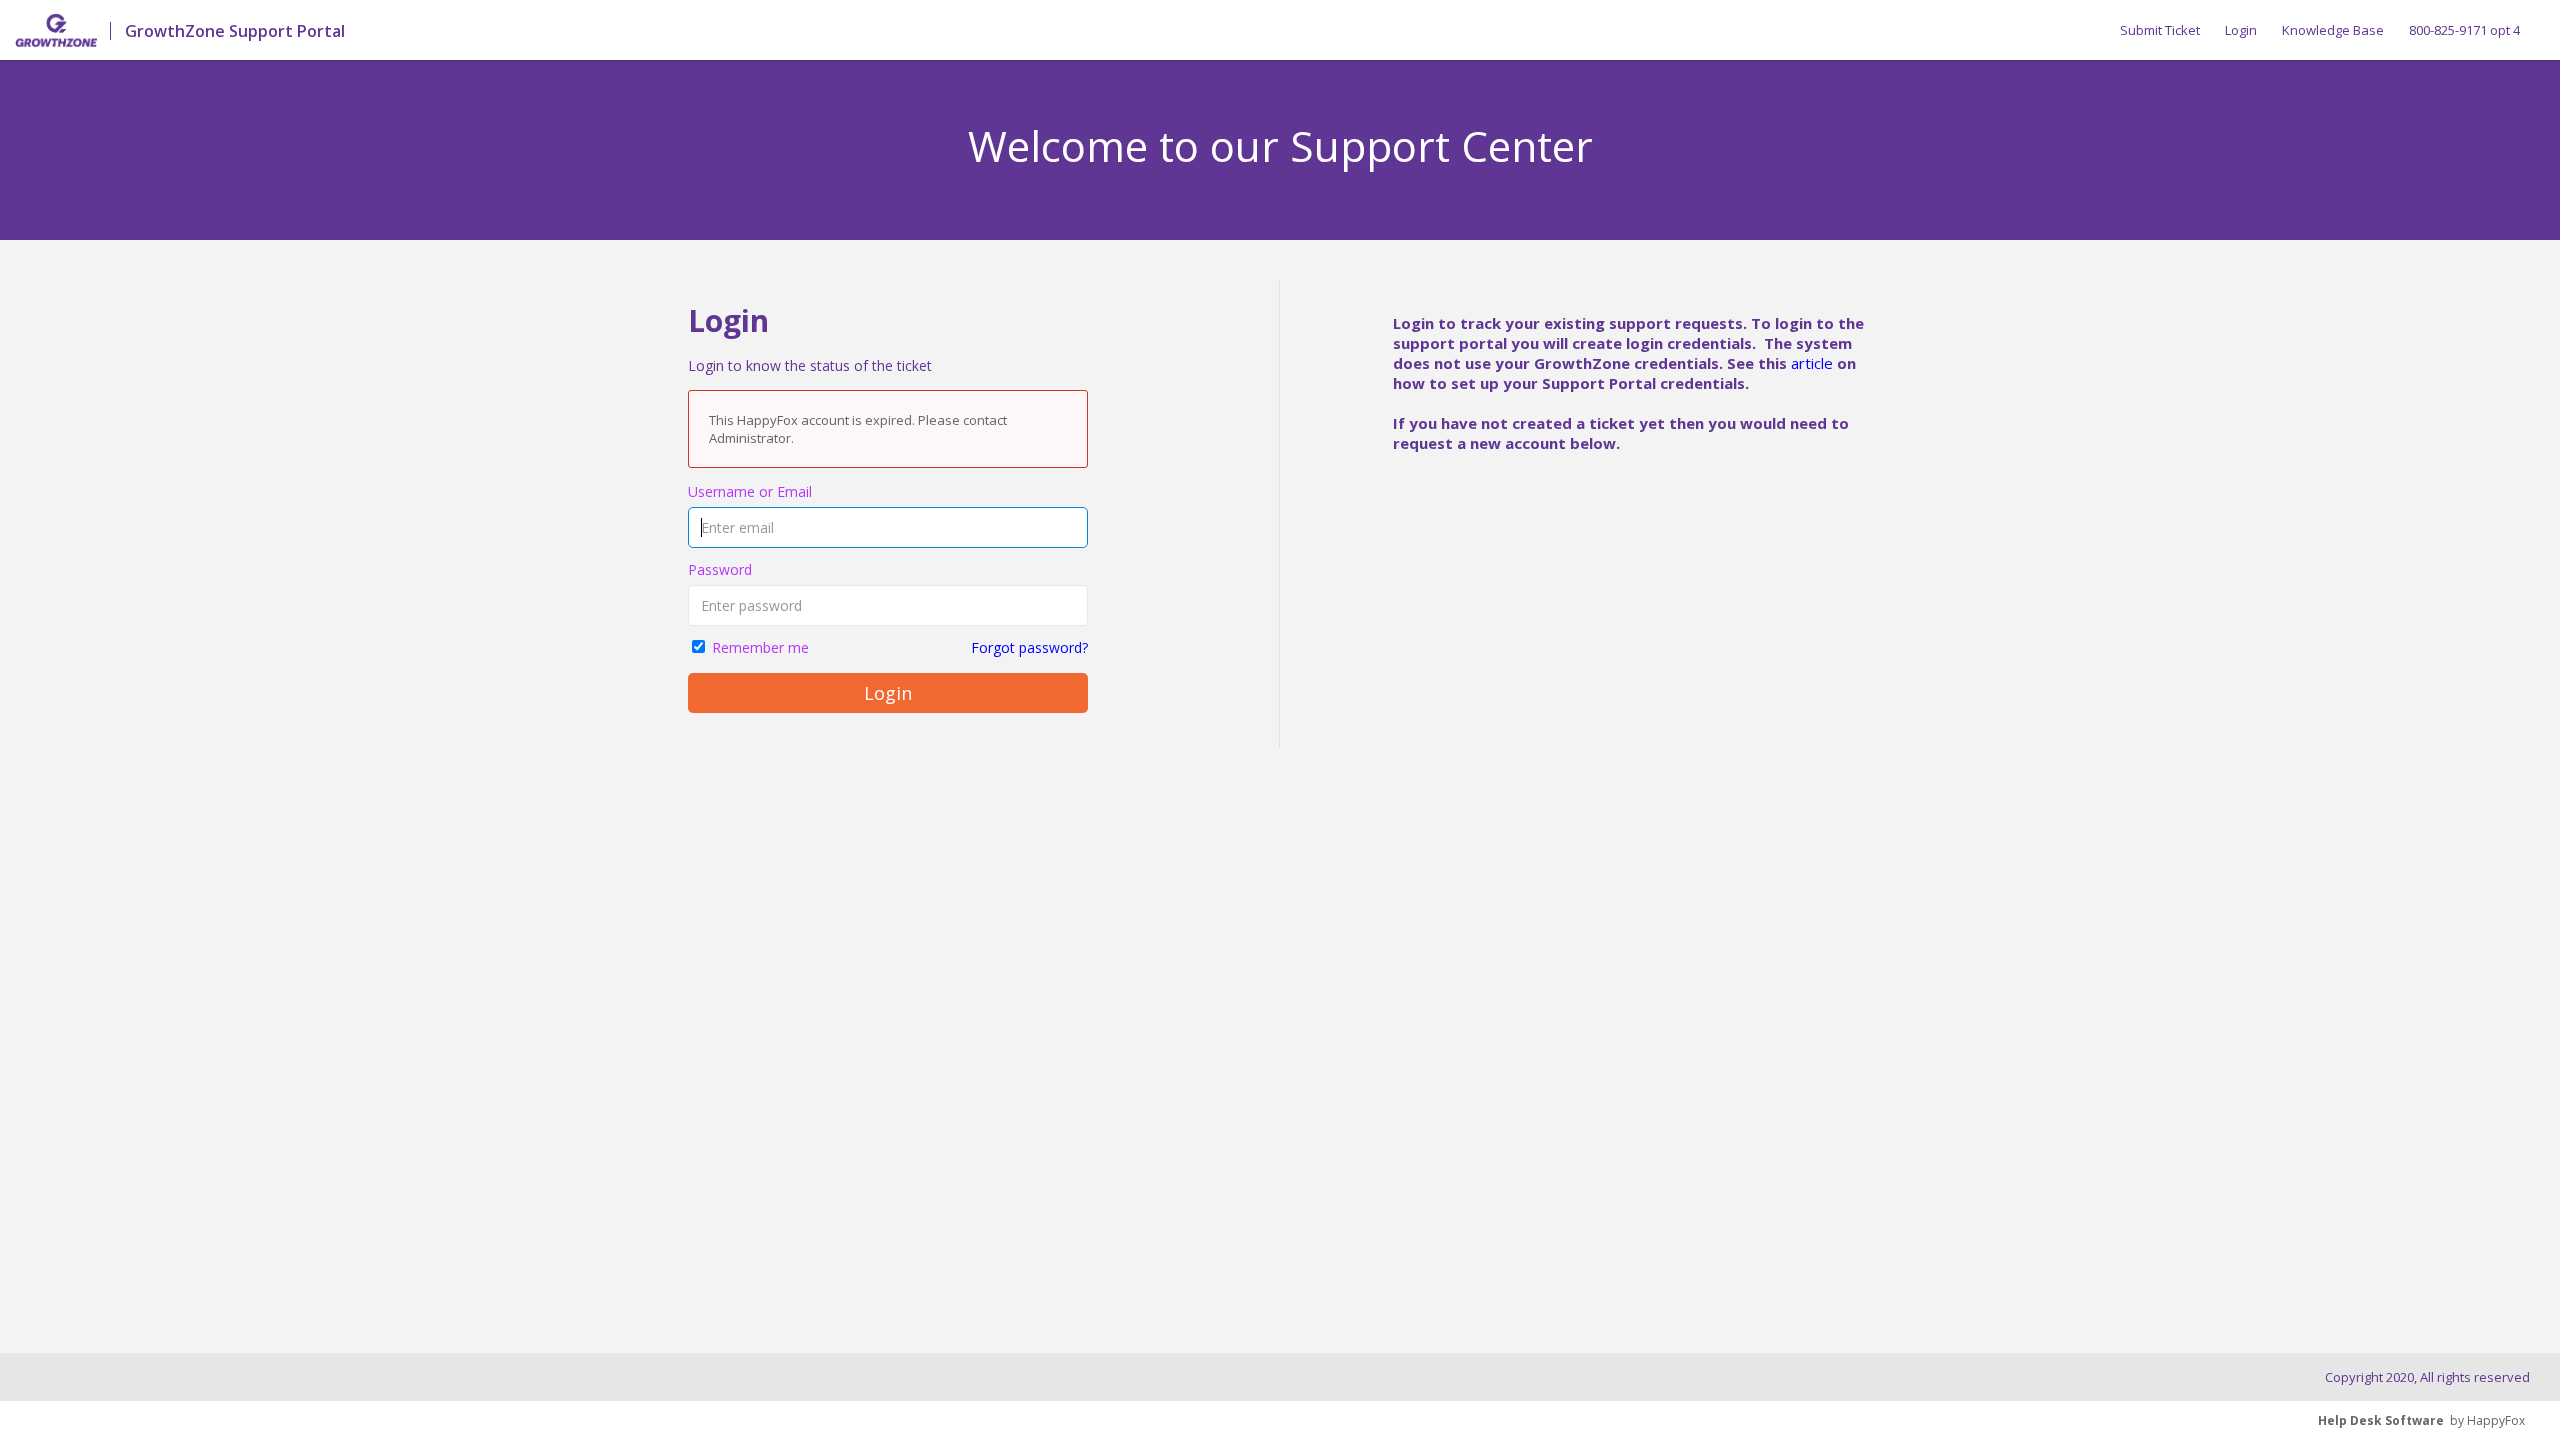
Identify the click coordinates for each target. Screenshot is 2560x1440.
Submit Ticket (2160, 30)
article (1812, 363)
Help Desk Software (2381, 1420)
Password (720, 569)
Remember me (760, 647)
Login (2241, 30)
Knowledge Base (2333, 30)
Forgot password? (1029, 647)
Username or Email (750, 491)
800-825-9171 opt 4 (2464, 30)
